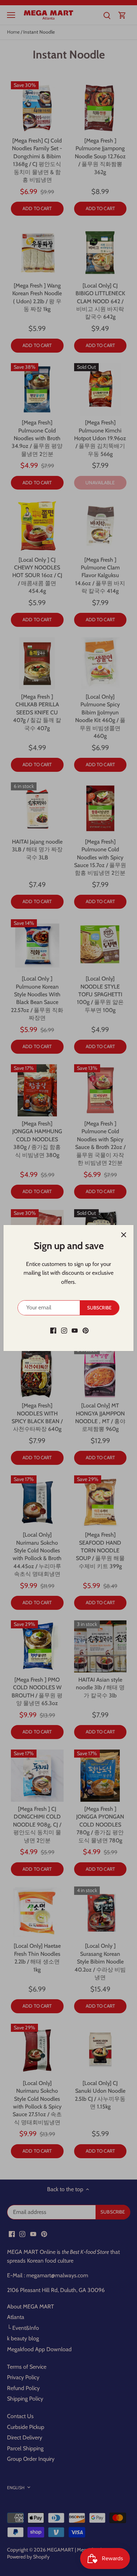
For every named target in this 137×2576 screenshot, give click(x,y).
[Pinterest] (86, 1330)
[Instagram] (64, 1330)
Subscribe (99, 1308)
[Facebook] (53, 1330)
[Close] (124, 1235)
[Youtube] (75, 1330)
